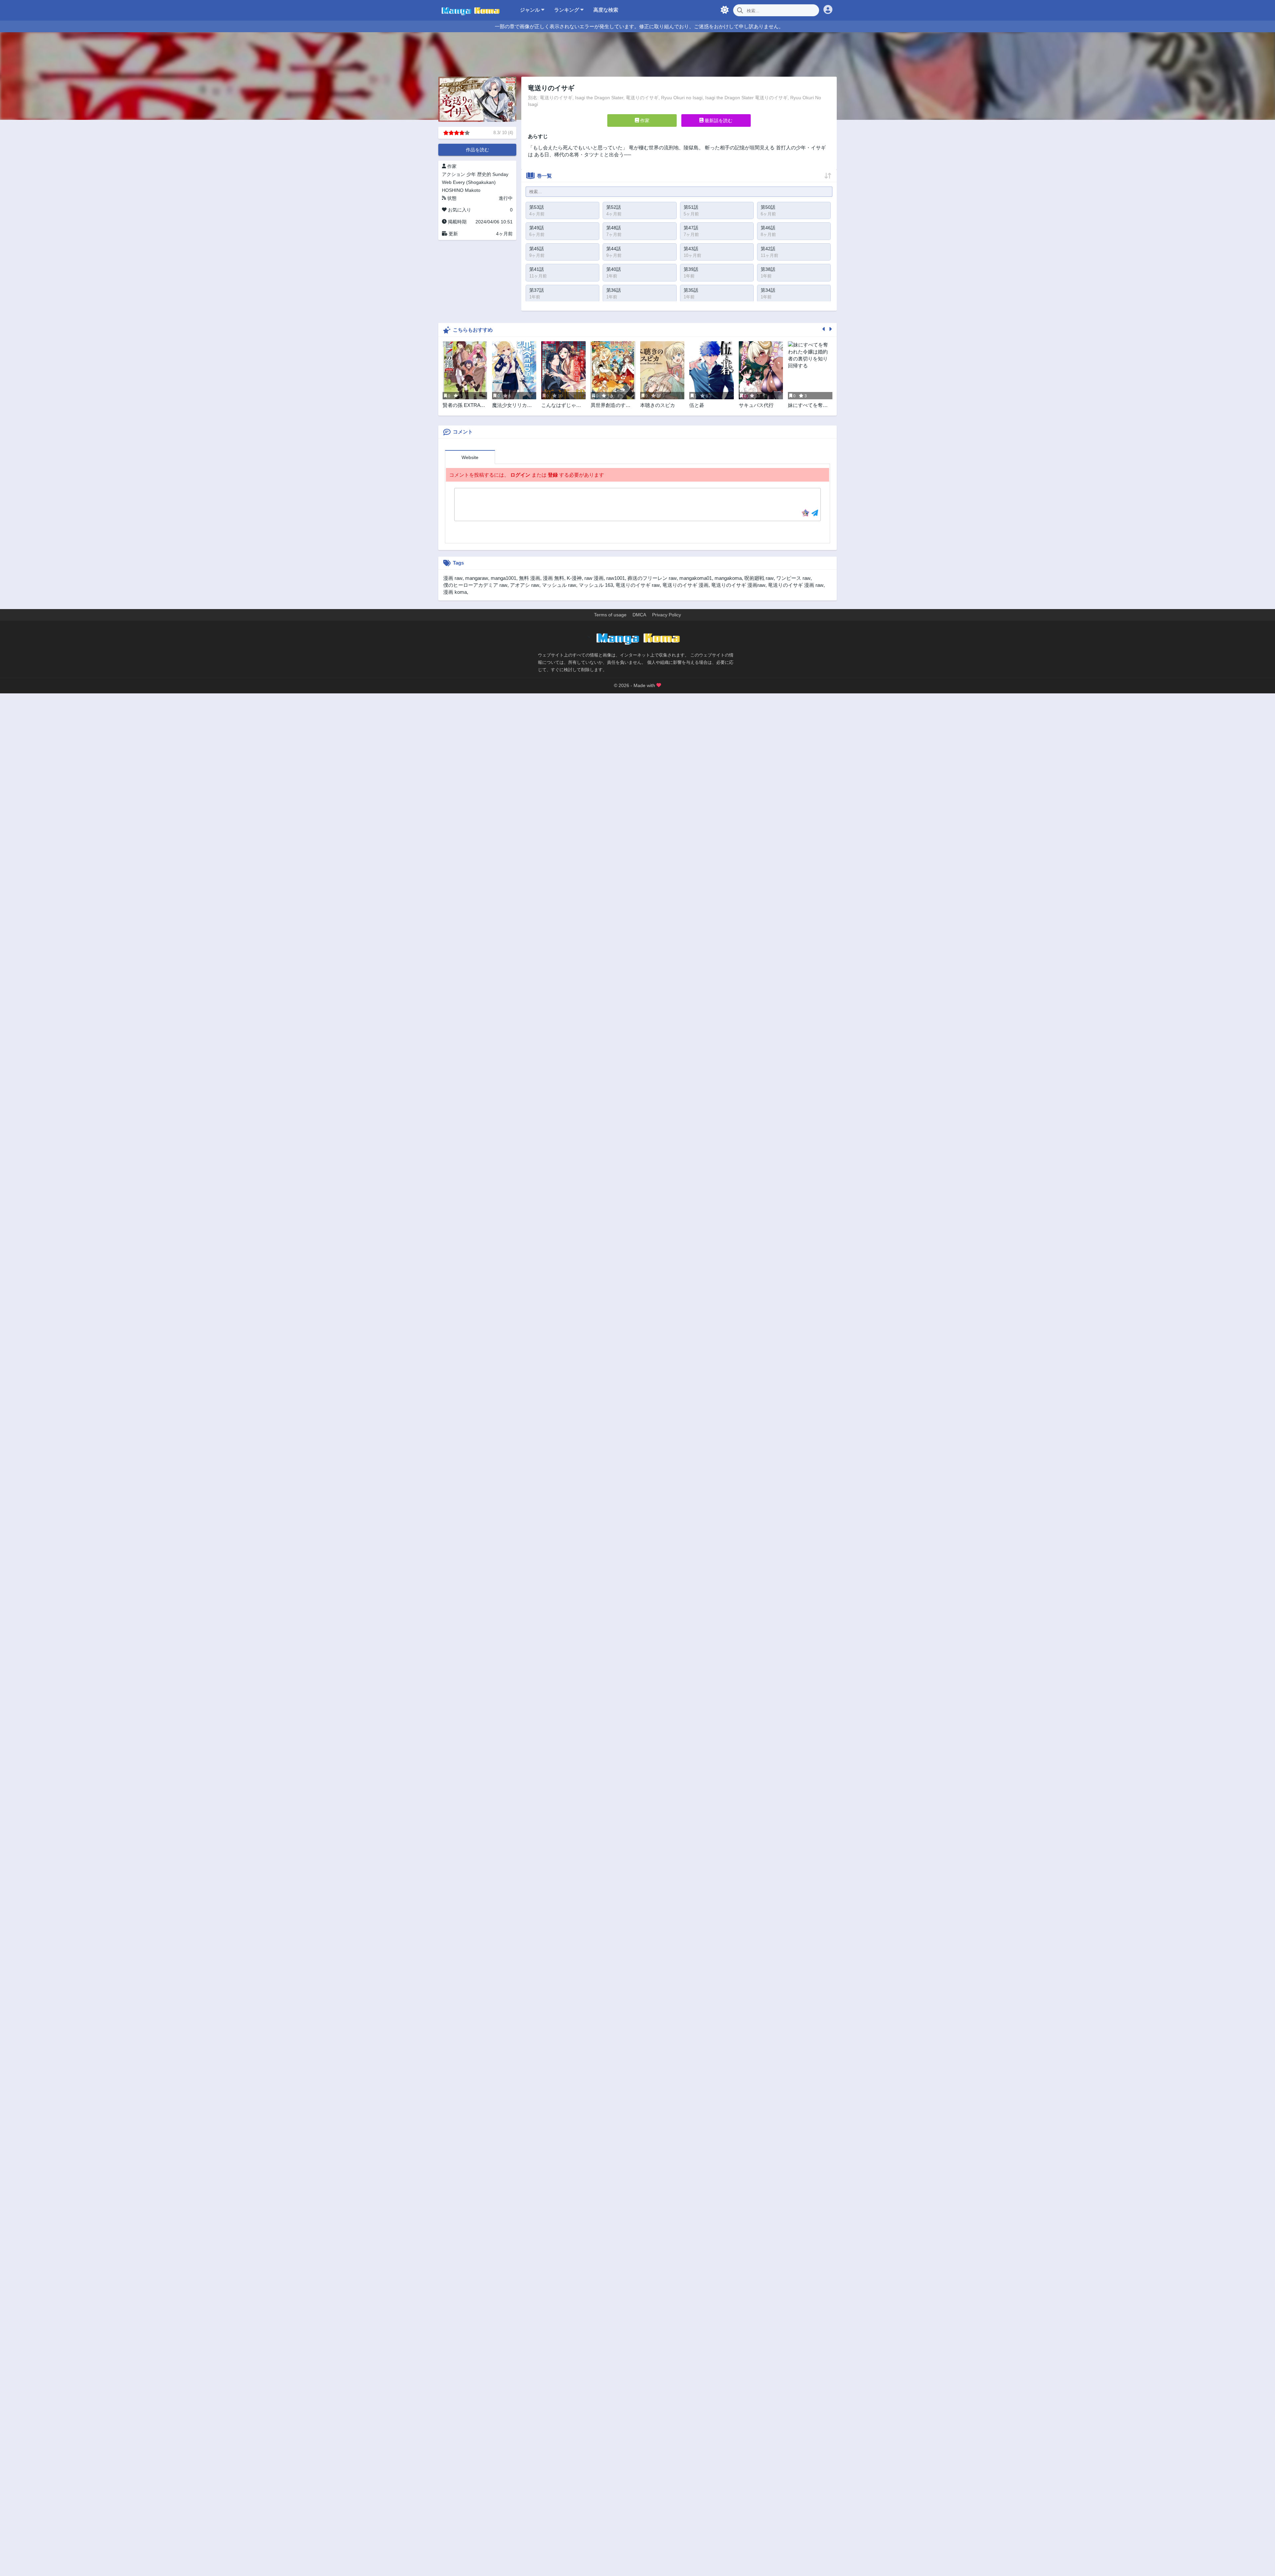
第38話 (768, 269)
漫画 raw (453, 578)
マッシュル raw (559, 585)
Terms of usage (610, 615)
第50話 (768, 207)
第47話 (691, 228)
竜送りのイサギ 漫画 (685, 585)
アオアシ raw (525, 585)
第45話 (537, 249)
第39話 (691, 269)
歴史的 (484, 174)
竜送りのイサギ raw (638, 585)
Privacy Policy (667, 615)
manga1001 (504, 578)
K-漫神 (574, 578)
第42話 (768, 249)
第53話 (537, 207)
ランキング (567, 10)
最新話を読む (718, 120)
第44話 (614, 249)
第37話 (537, 290)
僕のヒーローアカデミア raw (475, 585)
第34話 (768, 290)
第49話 (537, 228)
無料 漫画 (530, 578)
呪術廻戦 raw (759, 578)
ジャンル (531, 10)
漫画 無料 (553, 578)
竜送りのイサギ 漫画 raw (796, 585)
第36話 (614, 290)
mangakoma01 (696, 578)
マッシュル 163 (596, 585)
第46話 (768, 228)
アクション (454, 174)
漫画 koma (455, 592)
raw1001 (616, 578)
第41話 (537, 269)
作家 (644, 120)
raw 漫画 (594, 578)
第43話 (691, 249)
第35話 (691, 290)
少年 (471, 174)
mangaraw (477, 578)
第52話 (614, 207)
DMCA (639, 615)
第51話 (691, 207)
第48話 (614, 228)
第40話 (614, 269)
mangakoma (728, 578)
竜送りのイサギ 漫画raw (738, 585)
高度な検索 (606, 10)
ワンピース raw (793, 578)
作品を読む (477, 150)
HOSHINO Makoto (461, 190)
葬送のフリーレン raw (652, 578)
